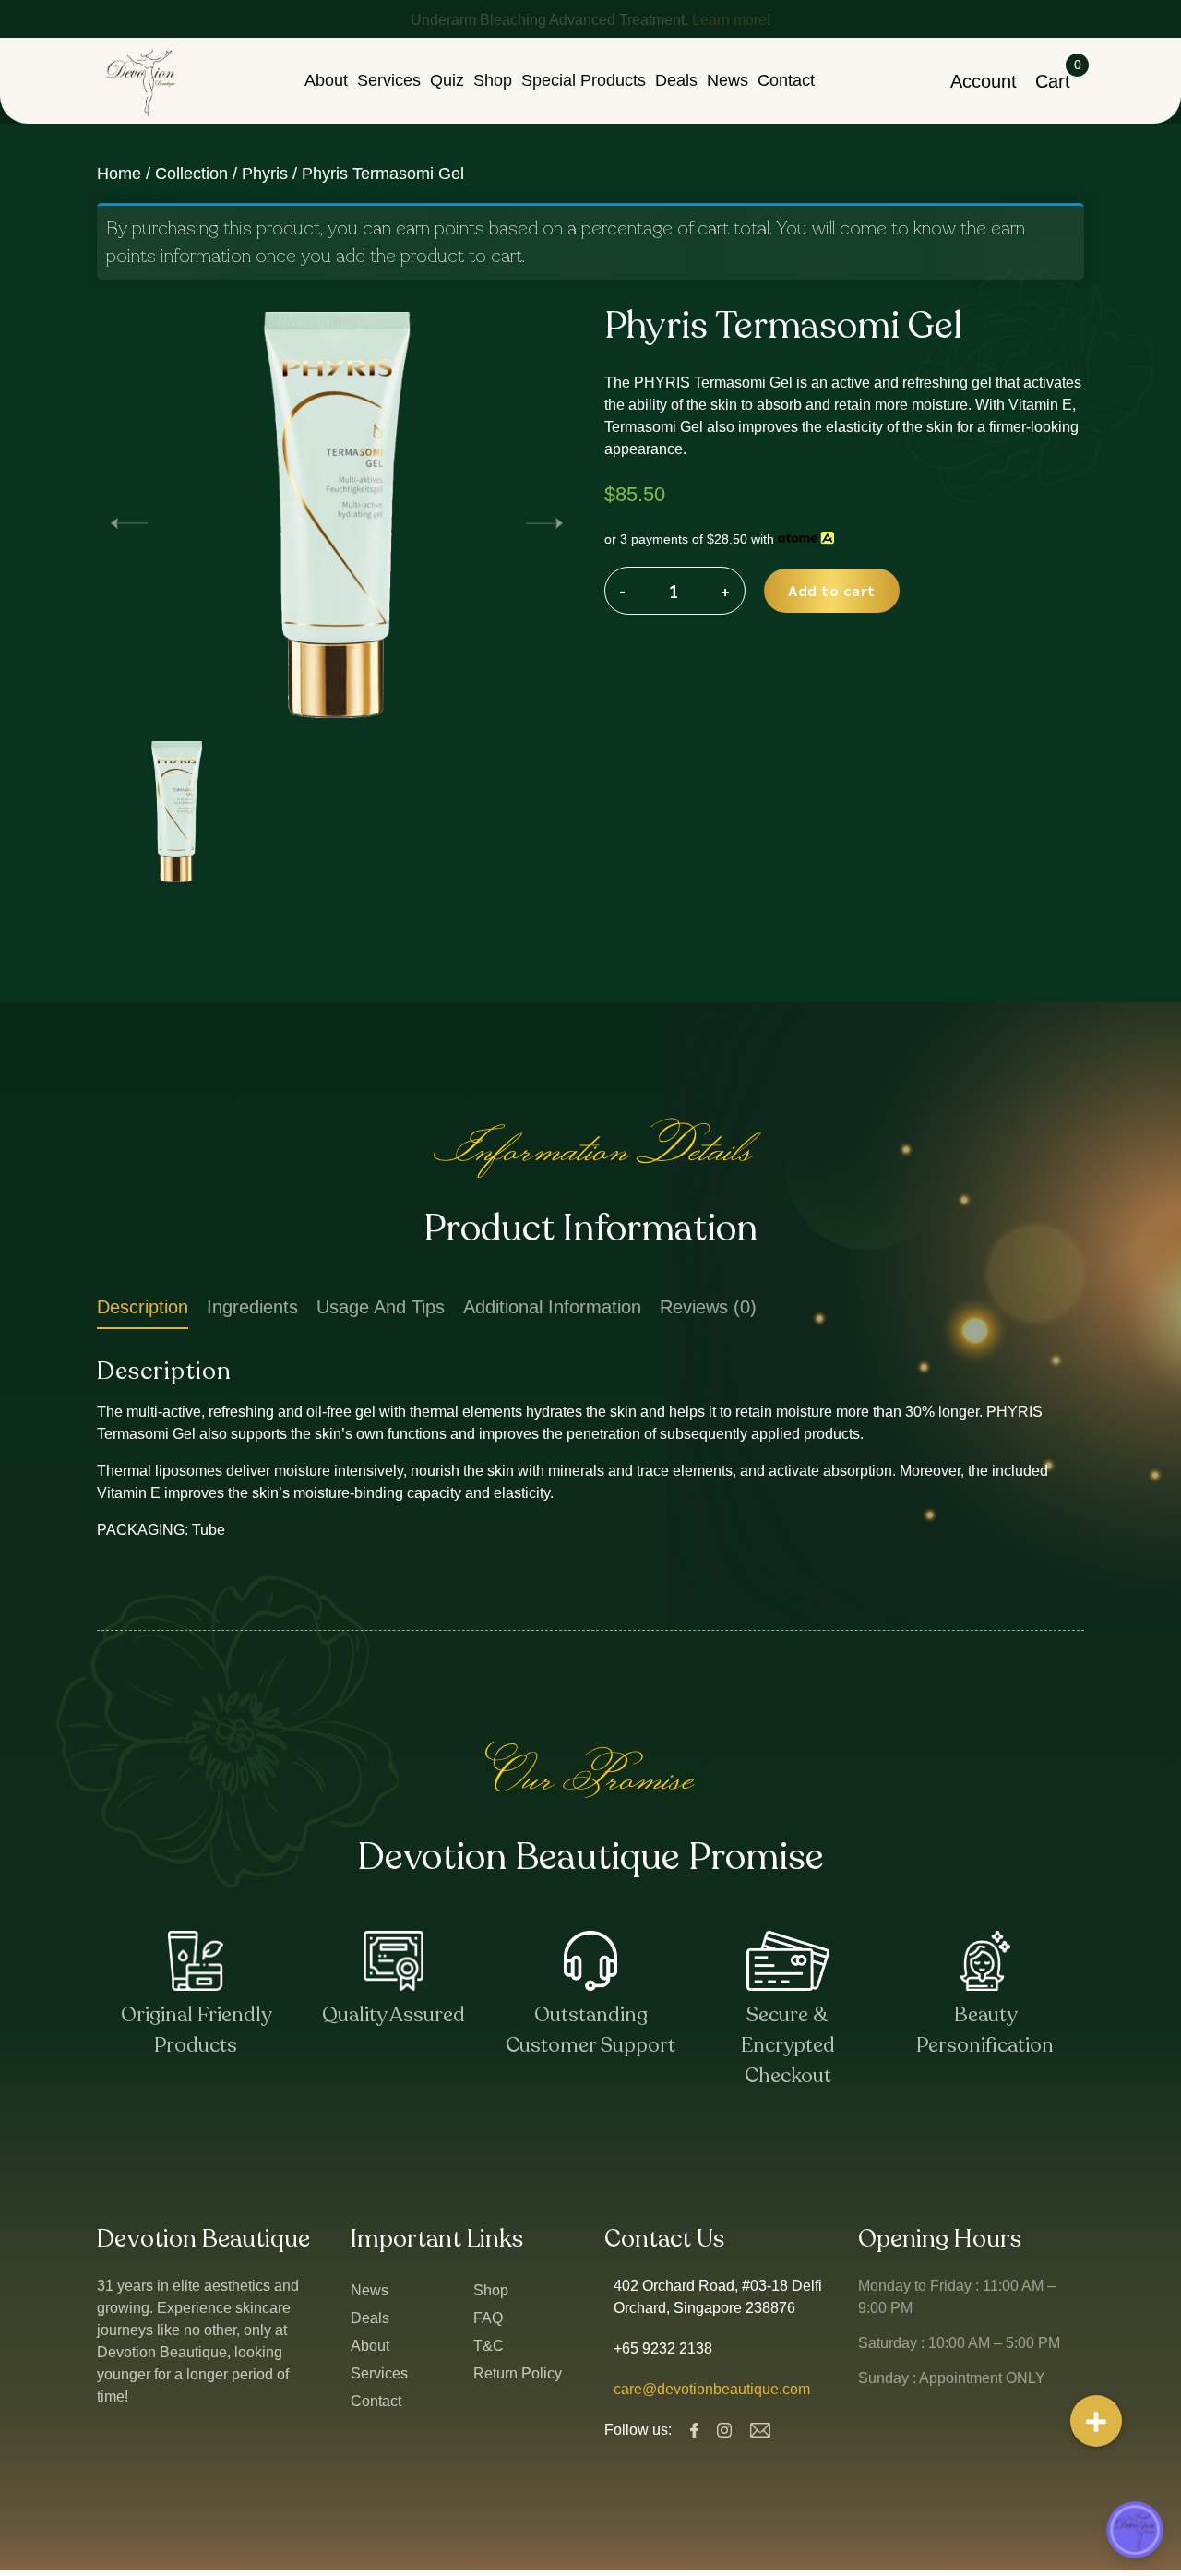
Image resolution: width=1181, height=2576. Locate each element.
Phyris (265, 173)
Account (984, 81)
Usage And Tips (381, 1307)
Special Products (584, 80)
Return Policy (518, 2373)
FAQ (488, 2318)
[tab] (143, 1311)
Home (119, 173)
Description (143, 1307)
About (326, 80)
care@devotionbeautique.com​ (712, 2389)
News (728, 80)
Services (389, 80)
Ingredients (252, 1307)
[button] (544, 522)
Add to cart (832, 590)
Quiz (447, 80)
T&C (489, 2346)
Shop (493, 80)
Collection (191, 173)
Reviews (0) (708, 1307)
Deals (676, 80)
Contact (786, 80)
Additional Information (552, 1307)
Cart (1053, 81)
